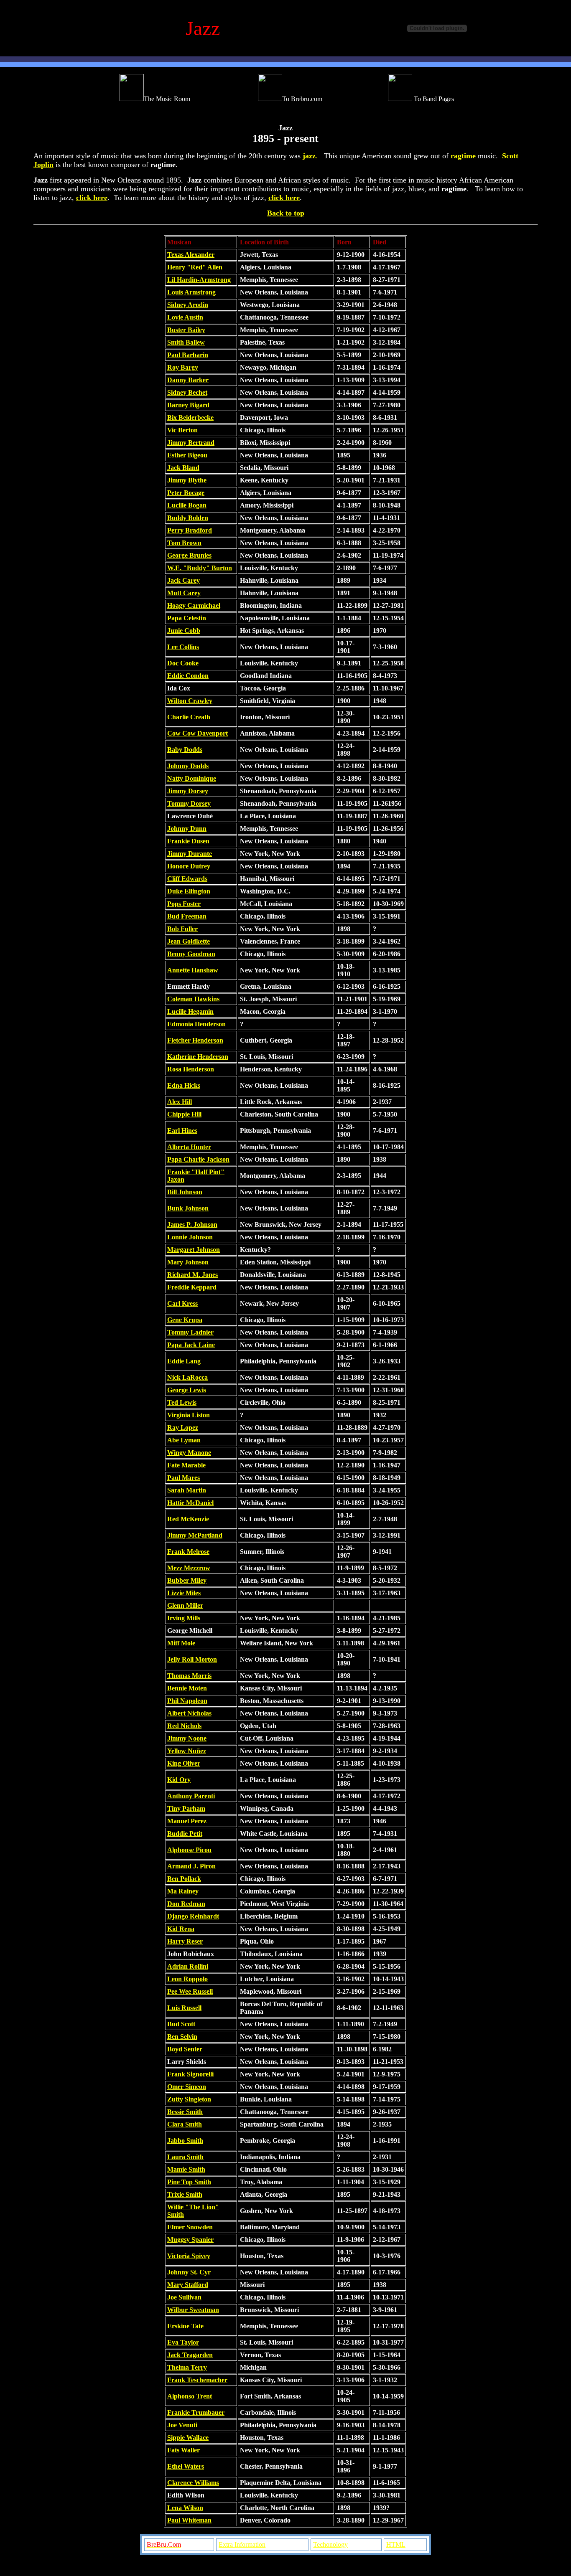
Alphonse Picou (189, 1850)
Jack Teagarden (190, 2355)
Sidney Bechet (187, 392)
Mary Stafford (188, 2285)
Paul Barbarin (188, 355)
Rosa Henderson (191, 1069)
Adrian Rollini (188, 1966)
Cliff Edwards (187, 879)
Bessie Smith (185, 2112)
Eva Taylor (183, 2342)
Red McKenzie (188, 1519)
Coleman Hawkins (193, 999)
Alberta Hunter (189, 1147)
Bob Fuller (182, 929)
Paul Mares (184, 1478)
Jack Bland (183, 468)
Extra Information (242, 2544)
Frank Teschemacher (197, 2380)
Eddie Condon (188, 676)
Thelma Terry (187, 2367)
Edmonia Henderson (196, 1024)
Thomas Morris (189, 1676)
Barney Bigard (188, 405)
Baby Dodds (185, 750)
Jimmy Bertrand (191, 443)
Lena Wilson (185, 2508)
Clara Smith (185, 2124)
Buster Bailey (186, 330)
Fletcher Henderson (195, 1040)
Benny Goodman (191, 954)
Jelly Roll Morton (192, 1659)
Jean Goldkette (189, 941)
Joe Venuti (182, 2425)
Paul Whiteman (189, 2520)
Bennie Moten (187, 1688)
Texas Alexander (191, 255)
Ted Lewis (182, 1402)
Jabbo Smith (185, 2141)
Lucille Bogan (187, 505)
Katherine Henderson (198, 1057)
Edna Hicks (184, 1085)
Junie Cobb (184, 631)
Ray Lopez (183, 1428)
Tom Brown (184, 543)
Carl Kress (182, 1303)
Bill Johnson (185, 1192)
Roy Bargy (183, 367)
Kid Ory (179, 1780)
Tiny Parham (186, 1808)
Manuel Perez (187, 1821)
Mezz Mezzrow (189, 1568)
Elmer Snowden (190, 2227)
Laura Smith (185, 2157)
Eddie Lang (184, 1361)
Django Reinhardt (193, 1916)
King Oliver (184, 1763)
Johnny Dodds (188, 766)
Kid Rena (181, 1929)
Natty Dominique (192, 778)
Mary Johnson (188, 1262)
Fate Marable (186, 1465)
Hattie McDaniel (190, 1503)
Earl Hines (182, 1131)
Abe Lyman (184, 1440)
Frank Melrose (188, 1552)
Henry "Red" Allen (195, 267)
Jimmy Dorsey (188, 791)
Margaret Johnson (194, 1250)
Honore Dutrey (189, 866)
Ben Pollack (184, 1879)
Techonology (330, 2544)
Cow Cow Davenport (198, 733)
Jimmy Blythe (187, 480)
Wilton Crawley (190, 701)
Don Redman (186, 1904)
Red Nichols (184, 1726)
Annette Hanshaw (193, 970)
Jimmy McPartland (195, 1535)
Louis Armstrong (191, 292)
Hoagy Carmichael (194, 605)
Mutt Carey (184, 593)
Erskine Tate (185, 2326)
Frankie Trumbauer (196, 2412)
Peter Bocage (186, 493)
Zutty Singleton (189, 2099)
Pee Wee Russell (190, 1991)
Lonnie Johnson (190, 1237)
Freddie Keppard (192, 1287)
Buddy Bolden (188, 518)
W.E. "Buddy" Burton (200, 568)
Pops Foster (184, 904)
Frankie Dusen (188, 841)
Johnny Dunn (187, 829)
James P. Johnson (192, 1225)
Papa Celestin (187, 618)
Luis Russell (184, 2008)
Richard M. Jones (192, 1275)
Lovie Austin (185, 317)
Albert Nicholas (189, 1713)
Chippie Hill (184, 1114)
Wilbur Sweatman (193, 2310)
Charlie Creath (189, 717)
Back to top (286, 213)
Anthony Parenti (191, 1796)
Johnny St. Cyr (189, 2272)
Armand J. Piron (191, 1866)
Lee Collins (183, 647)
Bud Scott (181, 2024)
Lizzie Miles (184, 1593)
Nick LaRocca (187, 1377)
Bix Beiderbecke (190, 417)
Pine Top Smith (189, 2182)
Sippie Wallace (188, 2438)
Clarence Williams (193, 2483)
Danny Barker (188, 380)
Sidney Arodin (188, 305)
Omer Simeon (187, 2087)
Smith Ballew (186, 342)
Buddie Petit (185, 1834)
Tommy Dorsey (189, 803)
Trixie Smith (185, 2194)
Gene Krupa (185, 1320)
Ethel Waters (186, 2466)
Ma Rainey (183, 1891)
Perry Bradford (190, 530)
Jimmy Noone (187, 1738)
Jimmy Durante (190, 854)
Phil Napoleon (187, 1701)
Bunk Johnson (188, 1208)
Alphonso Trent (190, 2396)
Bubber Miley (187, 1580)
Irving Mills (184, 1618)
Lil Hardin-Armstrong (199, 280)
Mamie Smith (186, 2169)
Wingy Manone (189, 1453)
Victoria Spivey (189, 2256)
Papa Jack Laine (191, 1345)
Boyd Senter (185, 2049)
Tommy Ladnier (190, 1332)
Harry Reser (185, 1941)
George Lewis (187, 1390)
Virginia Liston (189, 1415)
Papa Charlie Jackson (198, 1159)
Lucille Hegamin (190, 1011)
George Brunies (189, 555)
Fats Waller (184, 2450)
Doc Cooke (183, 663)
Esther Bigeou (187, 455)
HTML (396, 2544)
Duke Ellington (189, 891)
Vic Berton (182, 430)
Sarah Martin (187, 1490)
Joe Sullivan (184, 2297)
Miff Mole (181, 1643)
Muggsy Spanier (190, 2240)
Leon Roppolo (187, 1979)
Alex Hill (180, 1102)
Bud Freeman (187, 916)
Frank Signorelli (190, 2074)
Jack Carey (184, 580)
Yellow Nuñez (187, 1751)
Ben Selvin (182, 2037)
